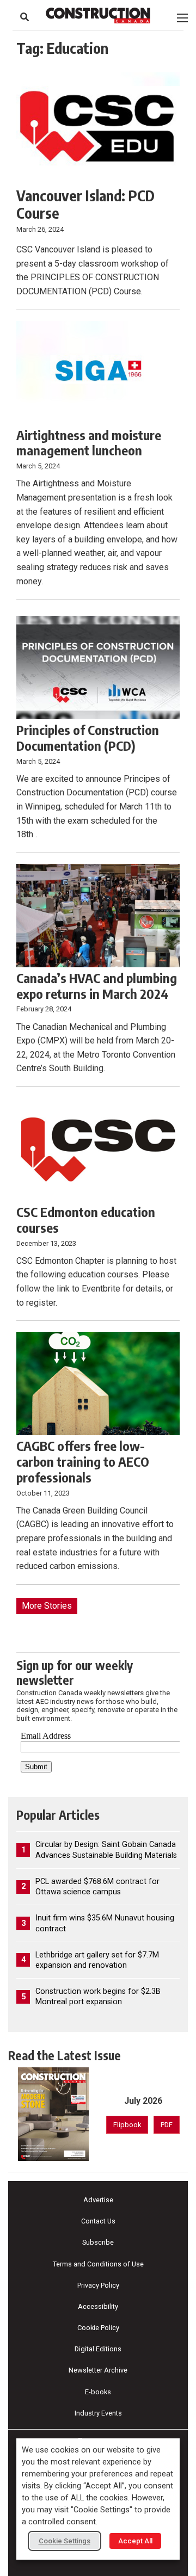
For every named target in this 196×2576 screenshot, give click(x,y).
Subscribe (98, 2242)
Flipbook (127, 2125)
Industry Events (98, 2413)
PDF (167, 2125)
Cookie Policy (98, 2328)
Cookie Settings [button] (65, 2541)
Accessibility (98, 2306)
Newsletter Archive (98, 2370)
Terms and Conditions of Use (98, 2264)
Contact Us (98, 2221)
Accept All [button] (135, 2541)
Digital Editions (98, 2349)
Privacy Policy (98, 2285)
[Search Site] (24, 17)
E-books (98, 2392)
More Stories (47, 1606)
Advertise (98, 2200)
